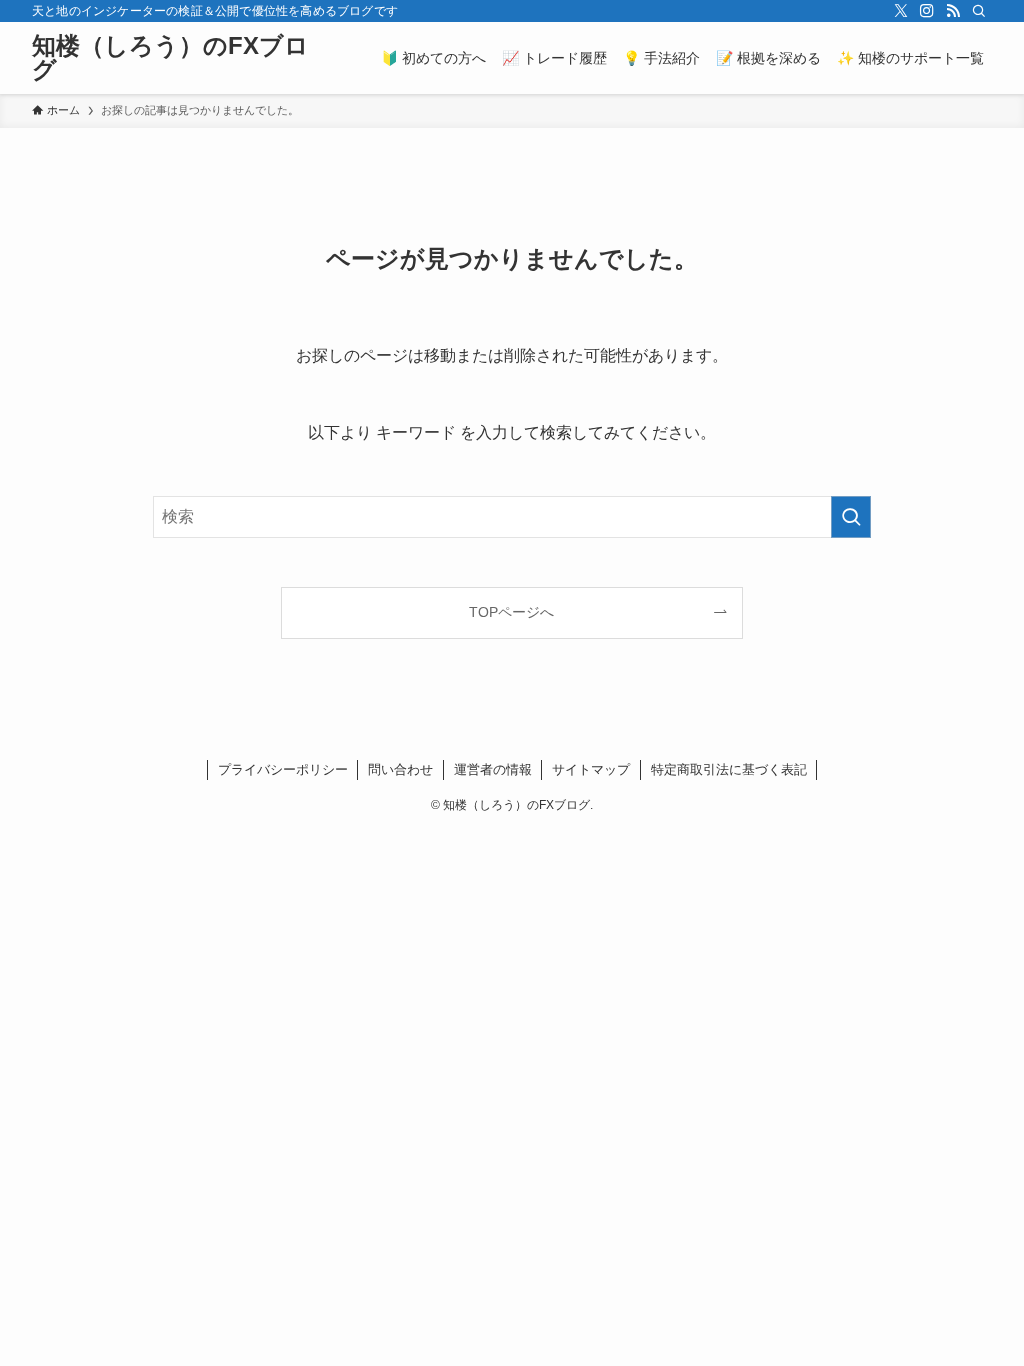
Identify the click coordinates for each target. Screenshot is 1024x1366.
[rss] (953, 11)
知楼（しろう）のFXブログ (170, 58)
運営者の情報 (493, 769)
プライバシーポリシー (283, 769)
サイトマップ (591, 769)
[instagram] (927, 11)
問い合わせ (400, 769)
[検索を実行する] (851, 517)
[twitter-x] (901, 11)
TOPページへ (511, 612)
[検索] (979, 11)
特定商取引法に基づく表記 (729, 769)
